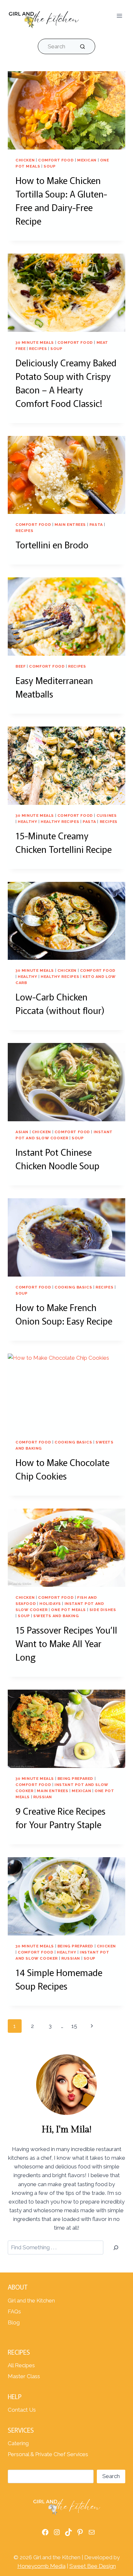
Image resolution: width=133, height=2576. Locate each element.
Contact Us (22, 2410)
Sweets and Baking (56, 1616)
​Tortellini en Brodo (52, 545)
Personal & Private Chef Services (48, 2454)
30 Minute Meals (35, 343)
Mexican (87, 160)
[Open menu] (119, 16)
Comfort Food (56, 160)
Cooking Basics (73, 1287)
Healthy (27, 822)
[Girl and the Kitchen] (44, 18)
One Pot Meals (68, 1610)
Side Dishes (103, 1610)
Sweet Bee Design (93, 2566)
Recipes (38, 349)
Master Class (24, 2376)
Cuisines (107, 815)
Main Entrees (70, 525)
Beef (20, 666)
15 (74, 2026)
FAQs (14, 2311)
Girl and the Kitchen (31, 2301)
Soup (50, 166)
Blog (14, 2322)
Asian (22, 1132)
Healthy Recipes (60, 822)
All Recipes (21, 2365)
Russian (43, 1797)
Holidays (50, 1604)
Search (111, 2476)
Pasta (96, 525)
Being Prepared (75, 1779)
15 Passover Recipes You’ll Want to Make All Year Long (66, 1643)
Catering (18, 2443)
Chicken (25, 160)
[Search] (116, 2248)
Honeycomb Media (41, 2566)
